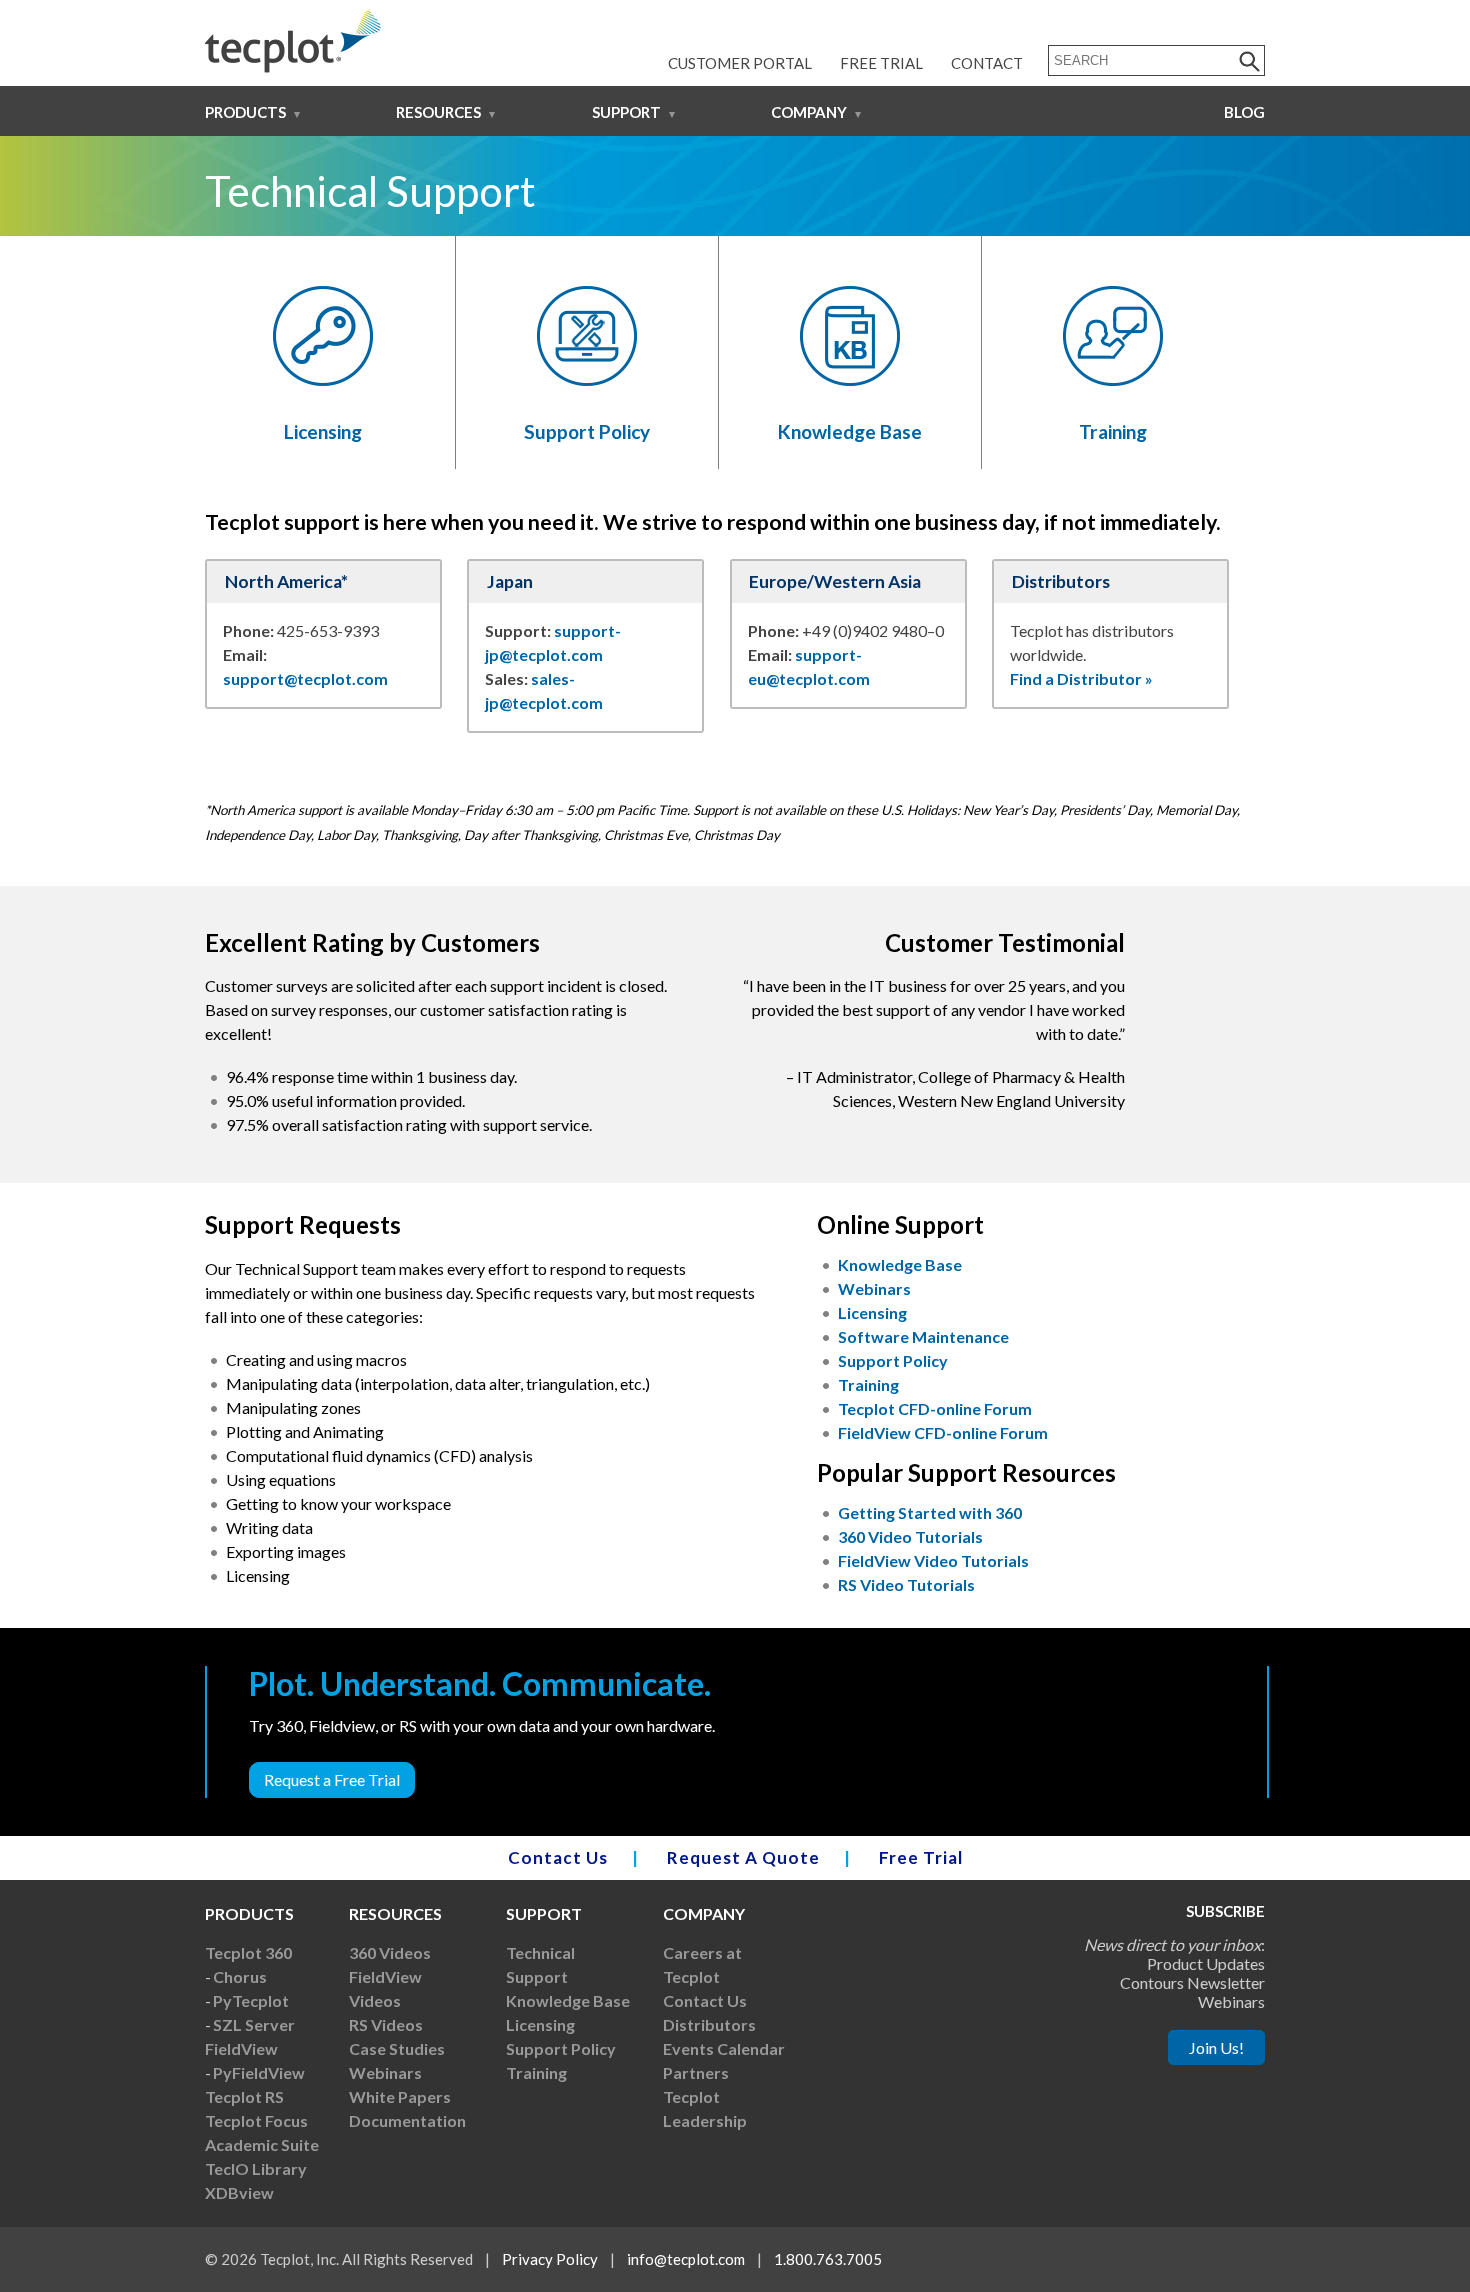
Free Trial (881, 63)
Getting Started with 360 (930, 1512)
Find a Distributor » (1081, 678)
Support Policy (587, 431)
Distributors (709, 2024)
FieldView (241, 2048)
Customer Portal (740, 63)
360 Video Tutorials (910, 1536)
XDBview (239, 2192)
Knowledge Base (850, 431)
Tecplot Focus (256, 2120)
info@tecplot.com (686, 2259)
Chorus (240, 1976)
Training (1113, 431)
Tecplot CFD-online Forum (935, 1408)
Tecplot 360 (248, 1952)
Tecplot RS (244, 2096)
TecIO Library (256, 2168)
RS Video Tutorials (906, 1584)
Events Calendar (724, 2048)
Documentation (407, 2120)
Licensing (323, 431)
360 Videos (390, 1952)
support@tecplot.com (305, 678)
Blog (1244, 112)
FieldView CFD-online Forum (943, 1432)
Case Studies (397, 2048)
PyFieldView (259, 2072)
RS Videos (386, 2024)
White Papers (400, 2096)
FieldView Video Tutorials (933, 1560)
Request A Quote (743, 1857)
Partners (696, 2072)
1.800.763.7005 (828, 2259)
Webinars (874, 1288)
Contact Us (558, 1857)
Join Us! (1216, 2047)
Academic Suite (262, 2144)
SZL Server (254, 2024)
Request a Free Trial (332, 1779)
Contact (987, 63)
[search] (1250, 60)
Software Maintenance (923, 1336)
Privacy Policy (550, 2259)
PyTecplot (251, 2000)
